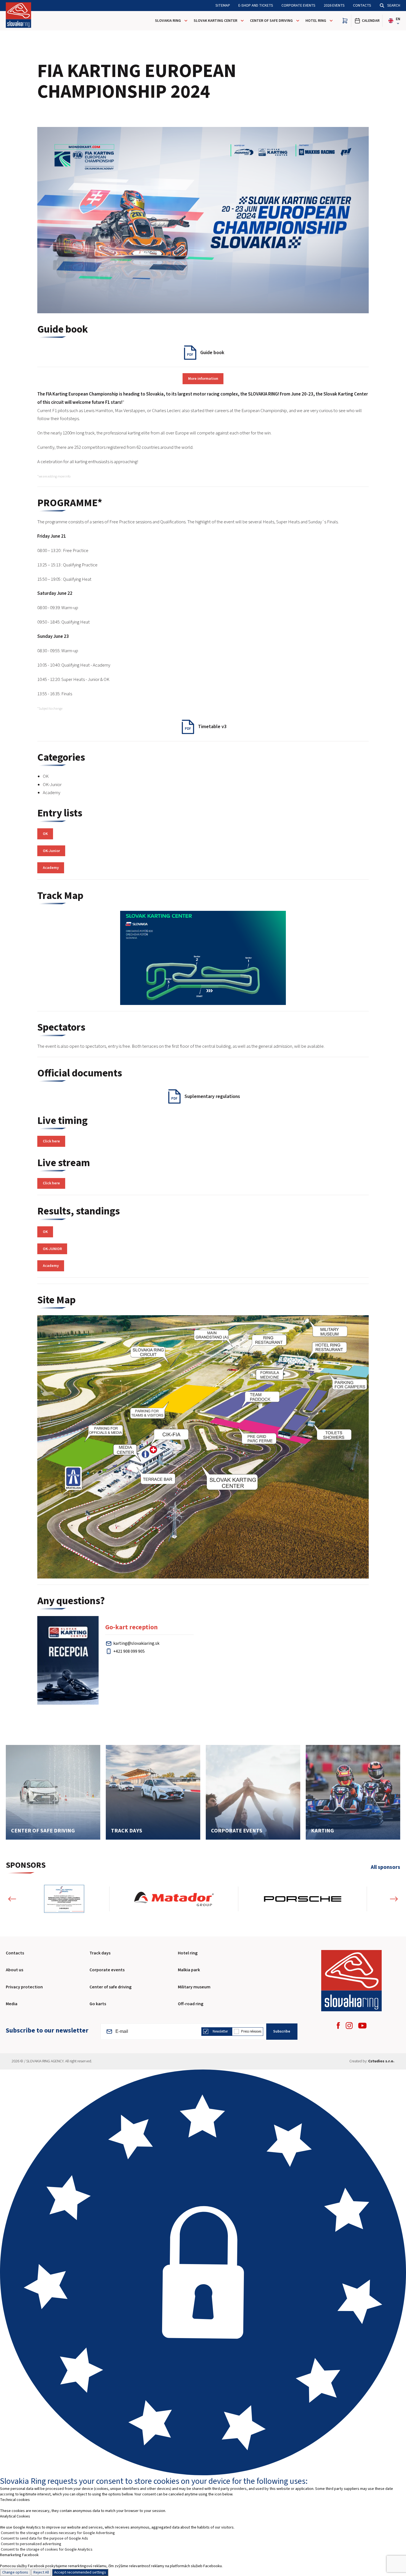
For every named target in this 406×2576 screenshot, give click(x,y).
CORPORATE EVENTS (298, 6)
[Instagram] (349, 2025)
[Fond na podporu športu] (64, 1899)
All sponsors (385, 1867)
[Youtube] (362, 2026)
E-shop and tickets (256, 6)
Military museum (194, 1987)
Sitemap (223, 6)
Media (12, 2004)
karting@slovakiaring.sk (136, 1643)
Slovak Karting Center (215, 21)
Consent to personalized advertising (31, 2544)
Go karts (98, 2004)
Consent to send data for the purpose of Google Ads (44, 2538)
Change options (15, 2572)
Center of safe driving (271, 21)
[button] (12, 1899)
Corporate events (107, 1970)
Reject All (41, 2572)
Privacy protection (24, 1987)
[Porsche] (303, 1899)
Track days (100, 1953)
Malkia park (189, 1970)
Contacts (362, 6)
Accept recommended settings (80, 2572)
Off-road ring (191, 2004)
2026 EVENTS (334, 6)
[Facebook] (338, 2025)
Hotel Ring (316, 21)
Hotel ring (188, 1953)
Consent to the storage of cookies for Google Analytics (47, 2550)
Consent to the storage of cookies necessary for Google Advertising (58, 2533)
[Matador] (174, 1899)
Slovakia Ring (168, 21)
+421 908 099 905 (129, 1651)
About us (15, 1970)
